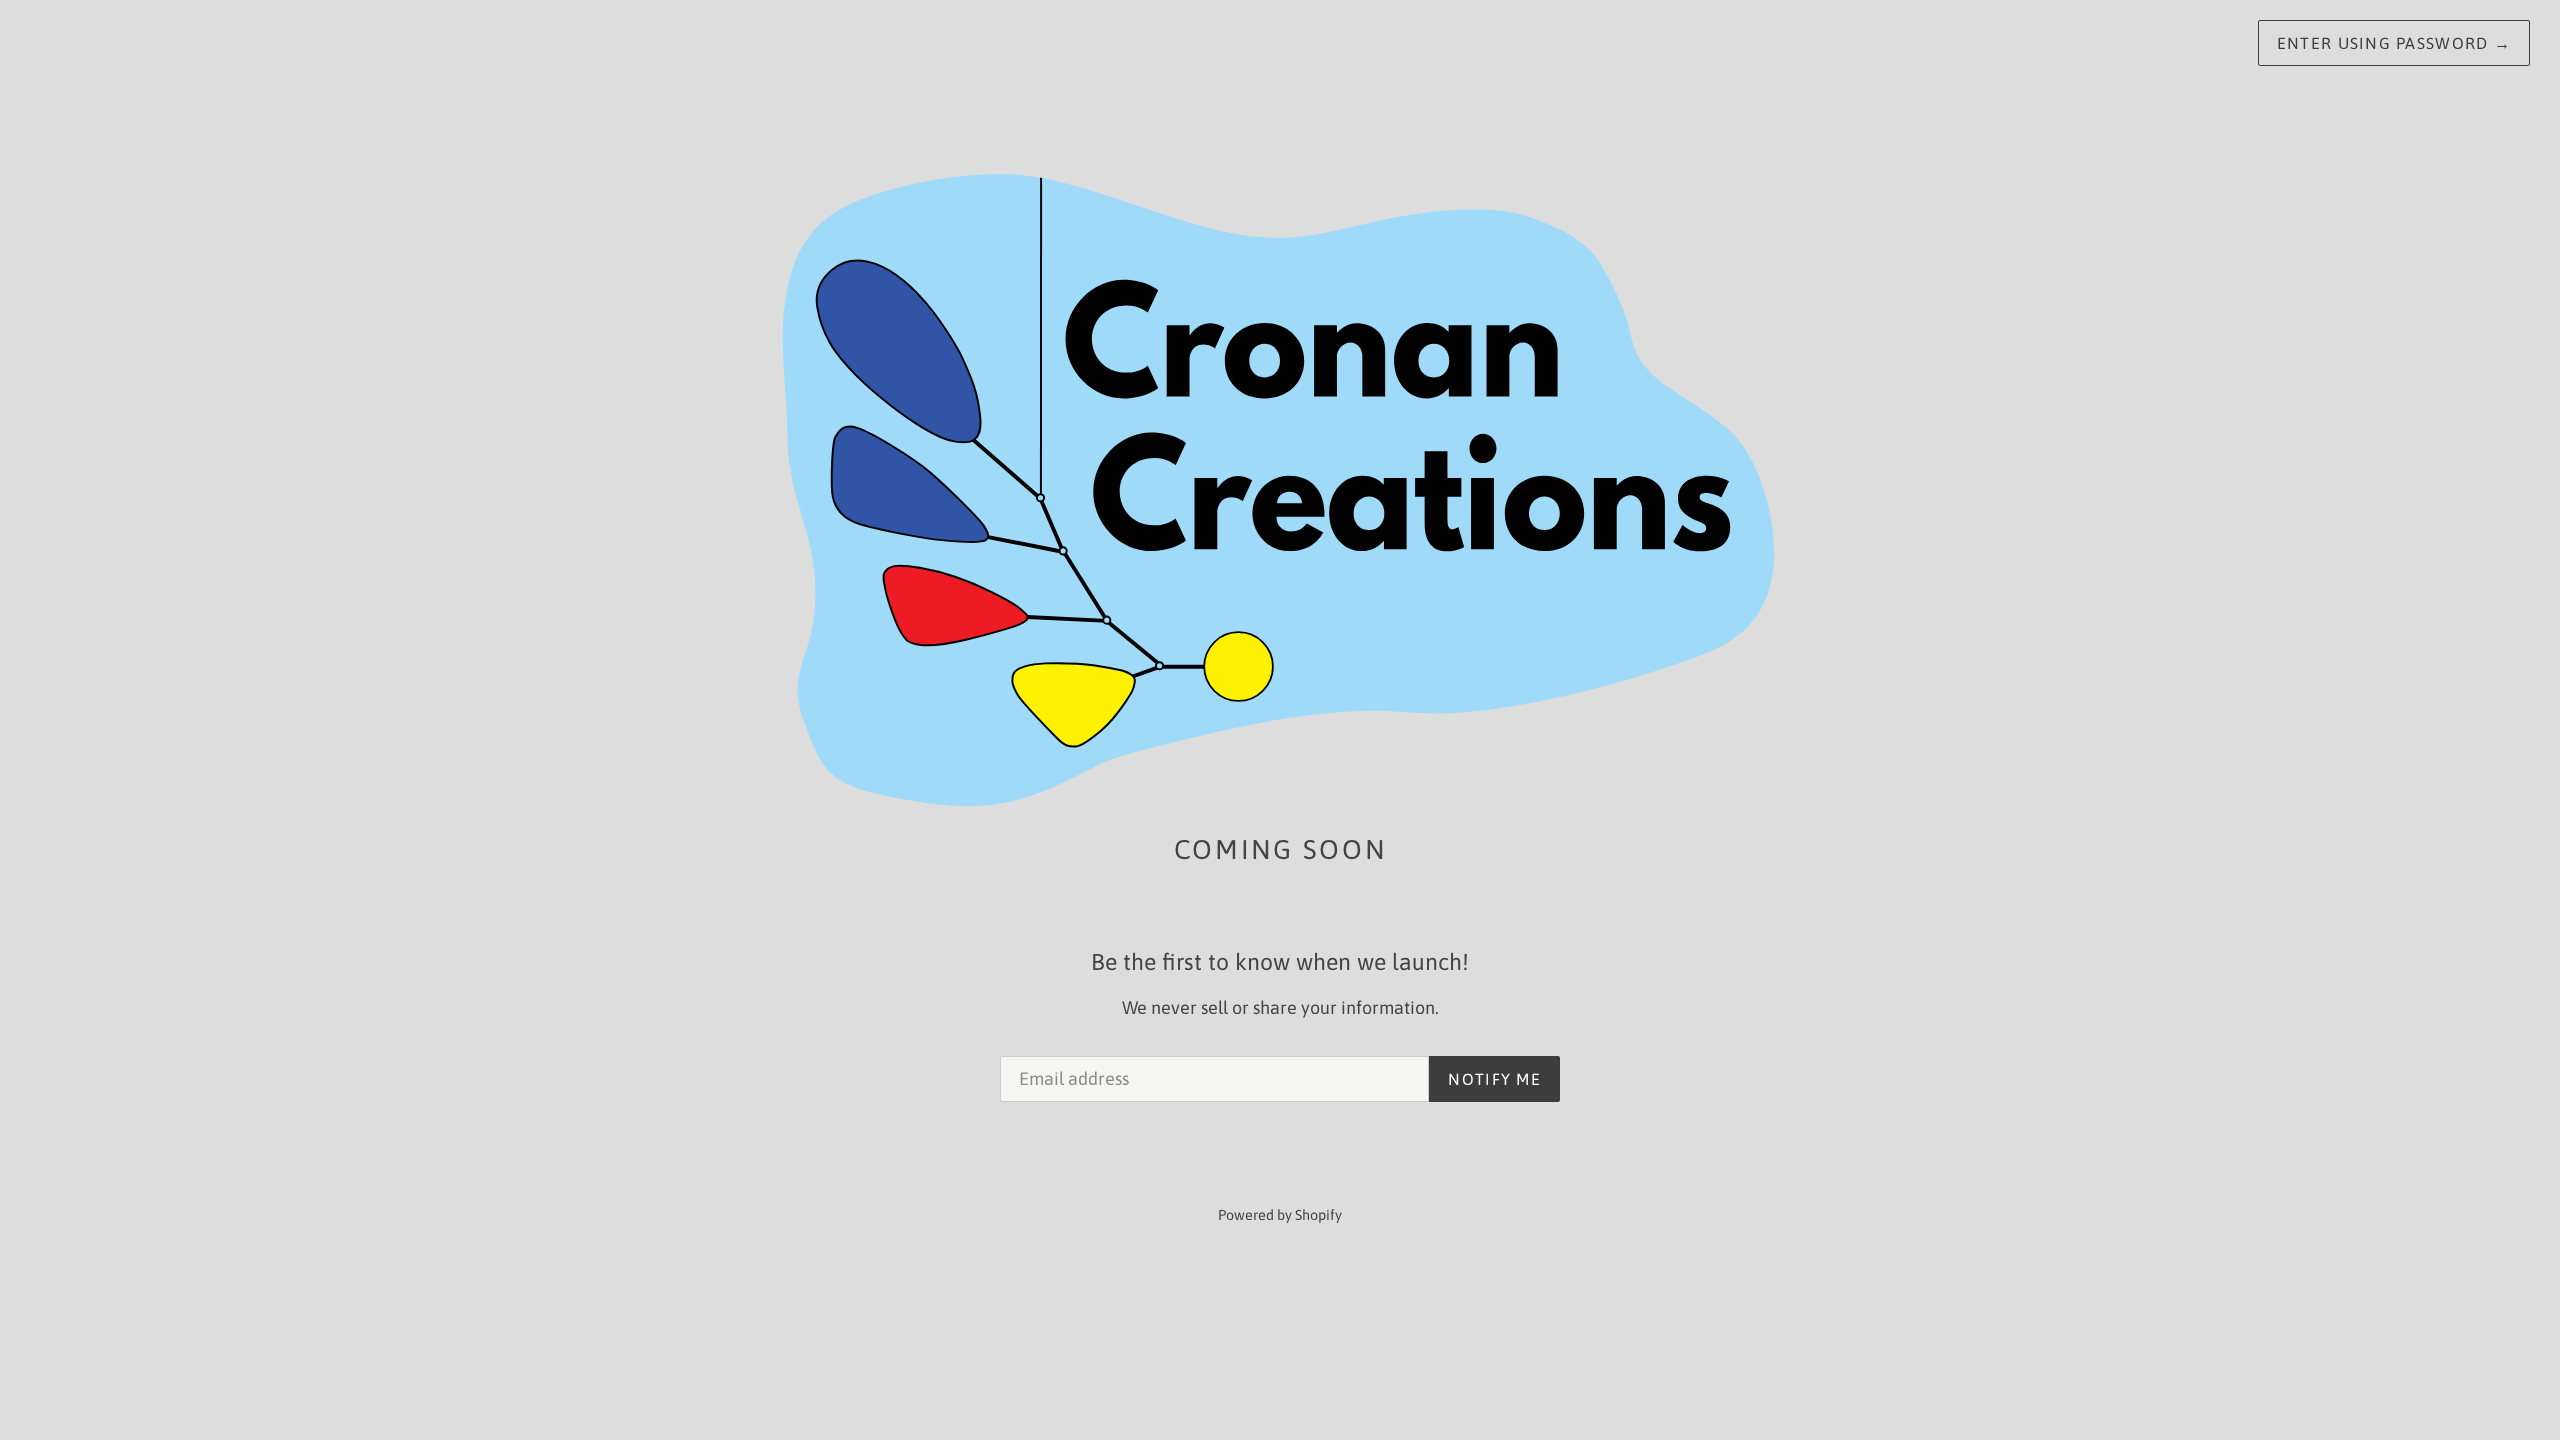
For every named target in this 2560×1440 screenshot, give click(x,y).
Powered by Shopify (1280, 1215)
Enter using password (2394, 43)
